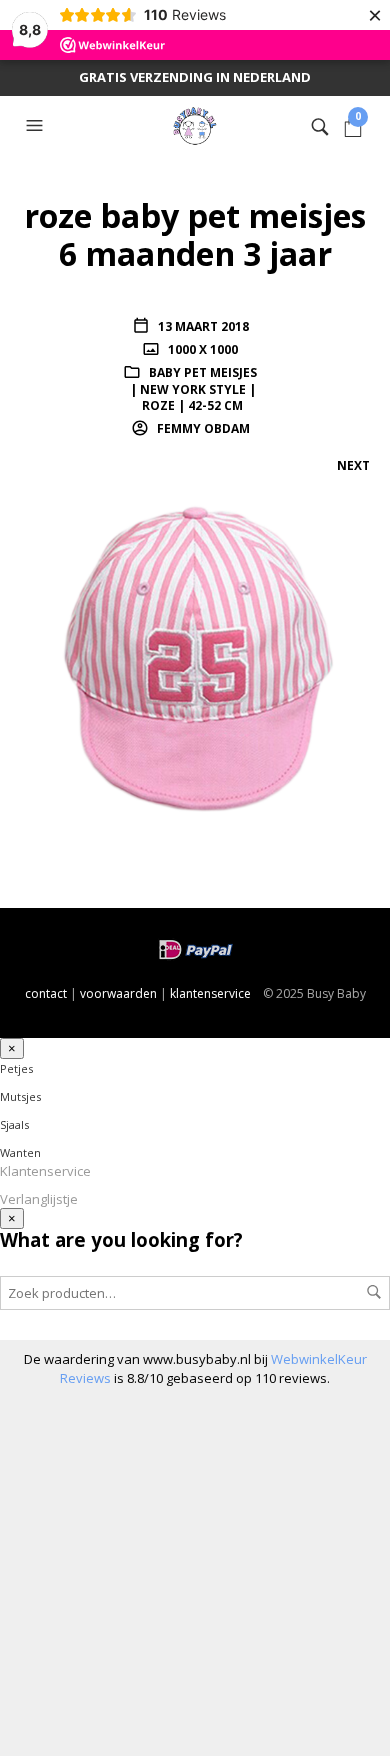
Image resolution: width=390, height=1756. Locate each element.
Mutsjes (20, 1096)
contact (46, 993)
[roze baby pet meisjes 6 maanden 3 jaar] (195, 661)
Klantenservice (45, 1171)
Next (353, 465)
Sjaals (14, 1124)
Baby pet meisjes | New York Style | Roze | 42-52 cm (194, 389)
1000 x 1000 (201, 349)
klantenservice (210, 993)
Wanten (20, 1152)
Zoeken (374, 1292)
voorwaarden (118, 993)
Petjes (16, 1068)
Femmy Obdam (202, 428)
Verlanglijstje (39, 1199)
